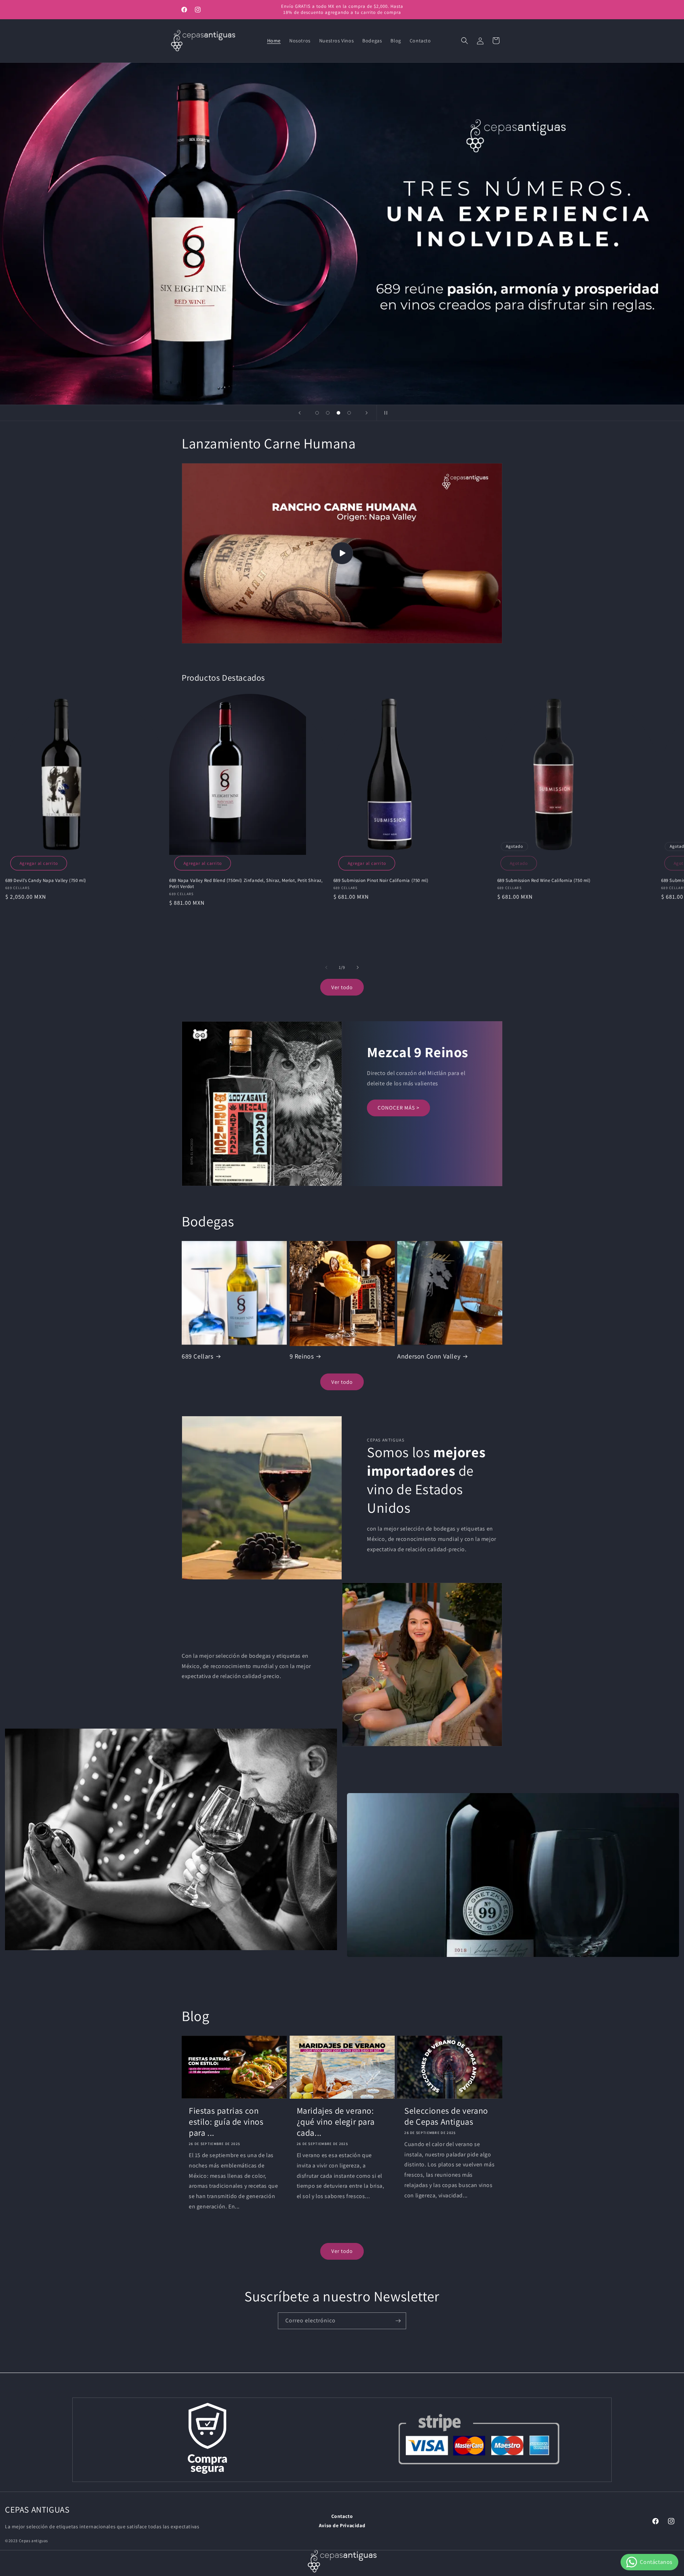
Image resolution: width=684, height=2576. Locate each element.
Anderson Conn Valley (429, 1356)
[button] (465, 41)
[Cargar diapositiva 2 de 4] (328, 413)
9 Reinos (302, 1356)
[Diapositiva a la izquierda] (326, 967)
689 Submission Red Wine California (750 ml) (544, 881)
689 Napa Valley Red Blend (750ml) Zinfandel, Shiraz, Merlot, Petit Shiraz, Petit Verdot (246, 884)
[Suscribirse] (398, 2321)
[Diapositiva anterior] (300, 413)
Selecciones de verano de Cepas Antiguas (446, 2116)
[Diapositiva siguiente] (367, 413)
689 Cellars (198, 1356)
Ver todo (342, 987)
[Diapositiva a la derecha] (358, 967)
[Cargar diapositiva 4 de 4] (349, 413)
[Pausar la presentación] (384, 413)
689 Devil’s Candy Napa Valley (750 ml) (46, 881)
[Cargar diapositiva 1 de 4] (317, 413)
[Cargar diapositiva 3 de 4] (338, 413)
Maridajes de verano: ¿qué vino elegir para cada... (336, 2122)
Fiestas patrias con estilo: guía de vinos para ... (226, 2122)
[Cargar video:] (342, 553)
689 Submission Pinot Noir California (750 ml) (381, 881)
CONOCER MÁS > (398, 1108)
